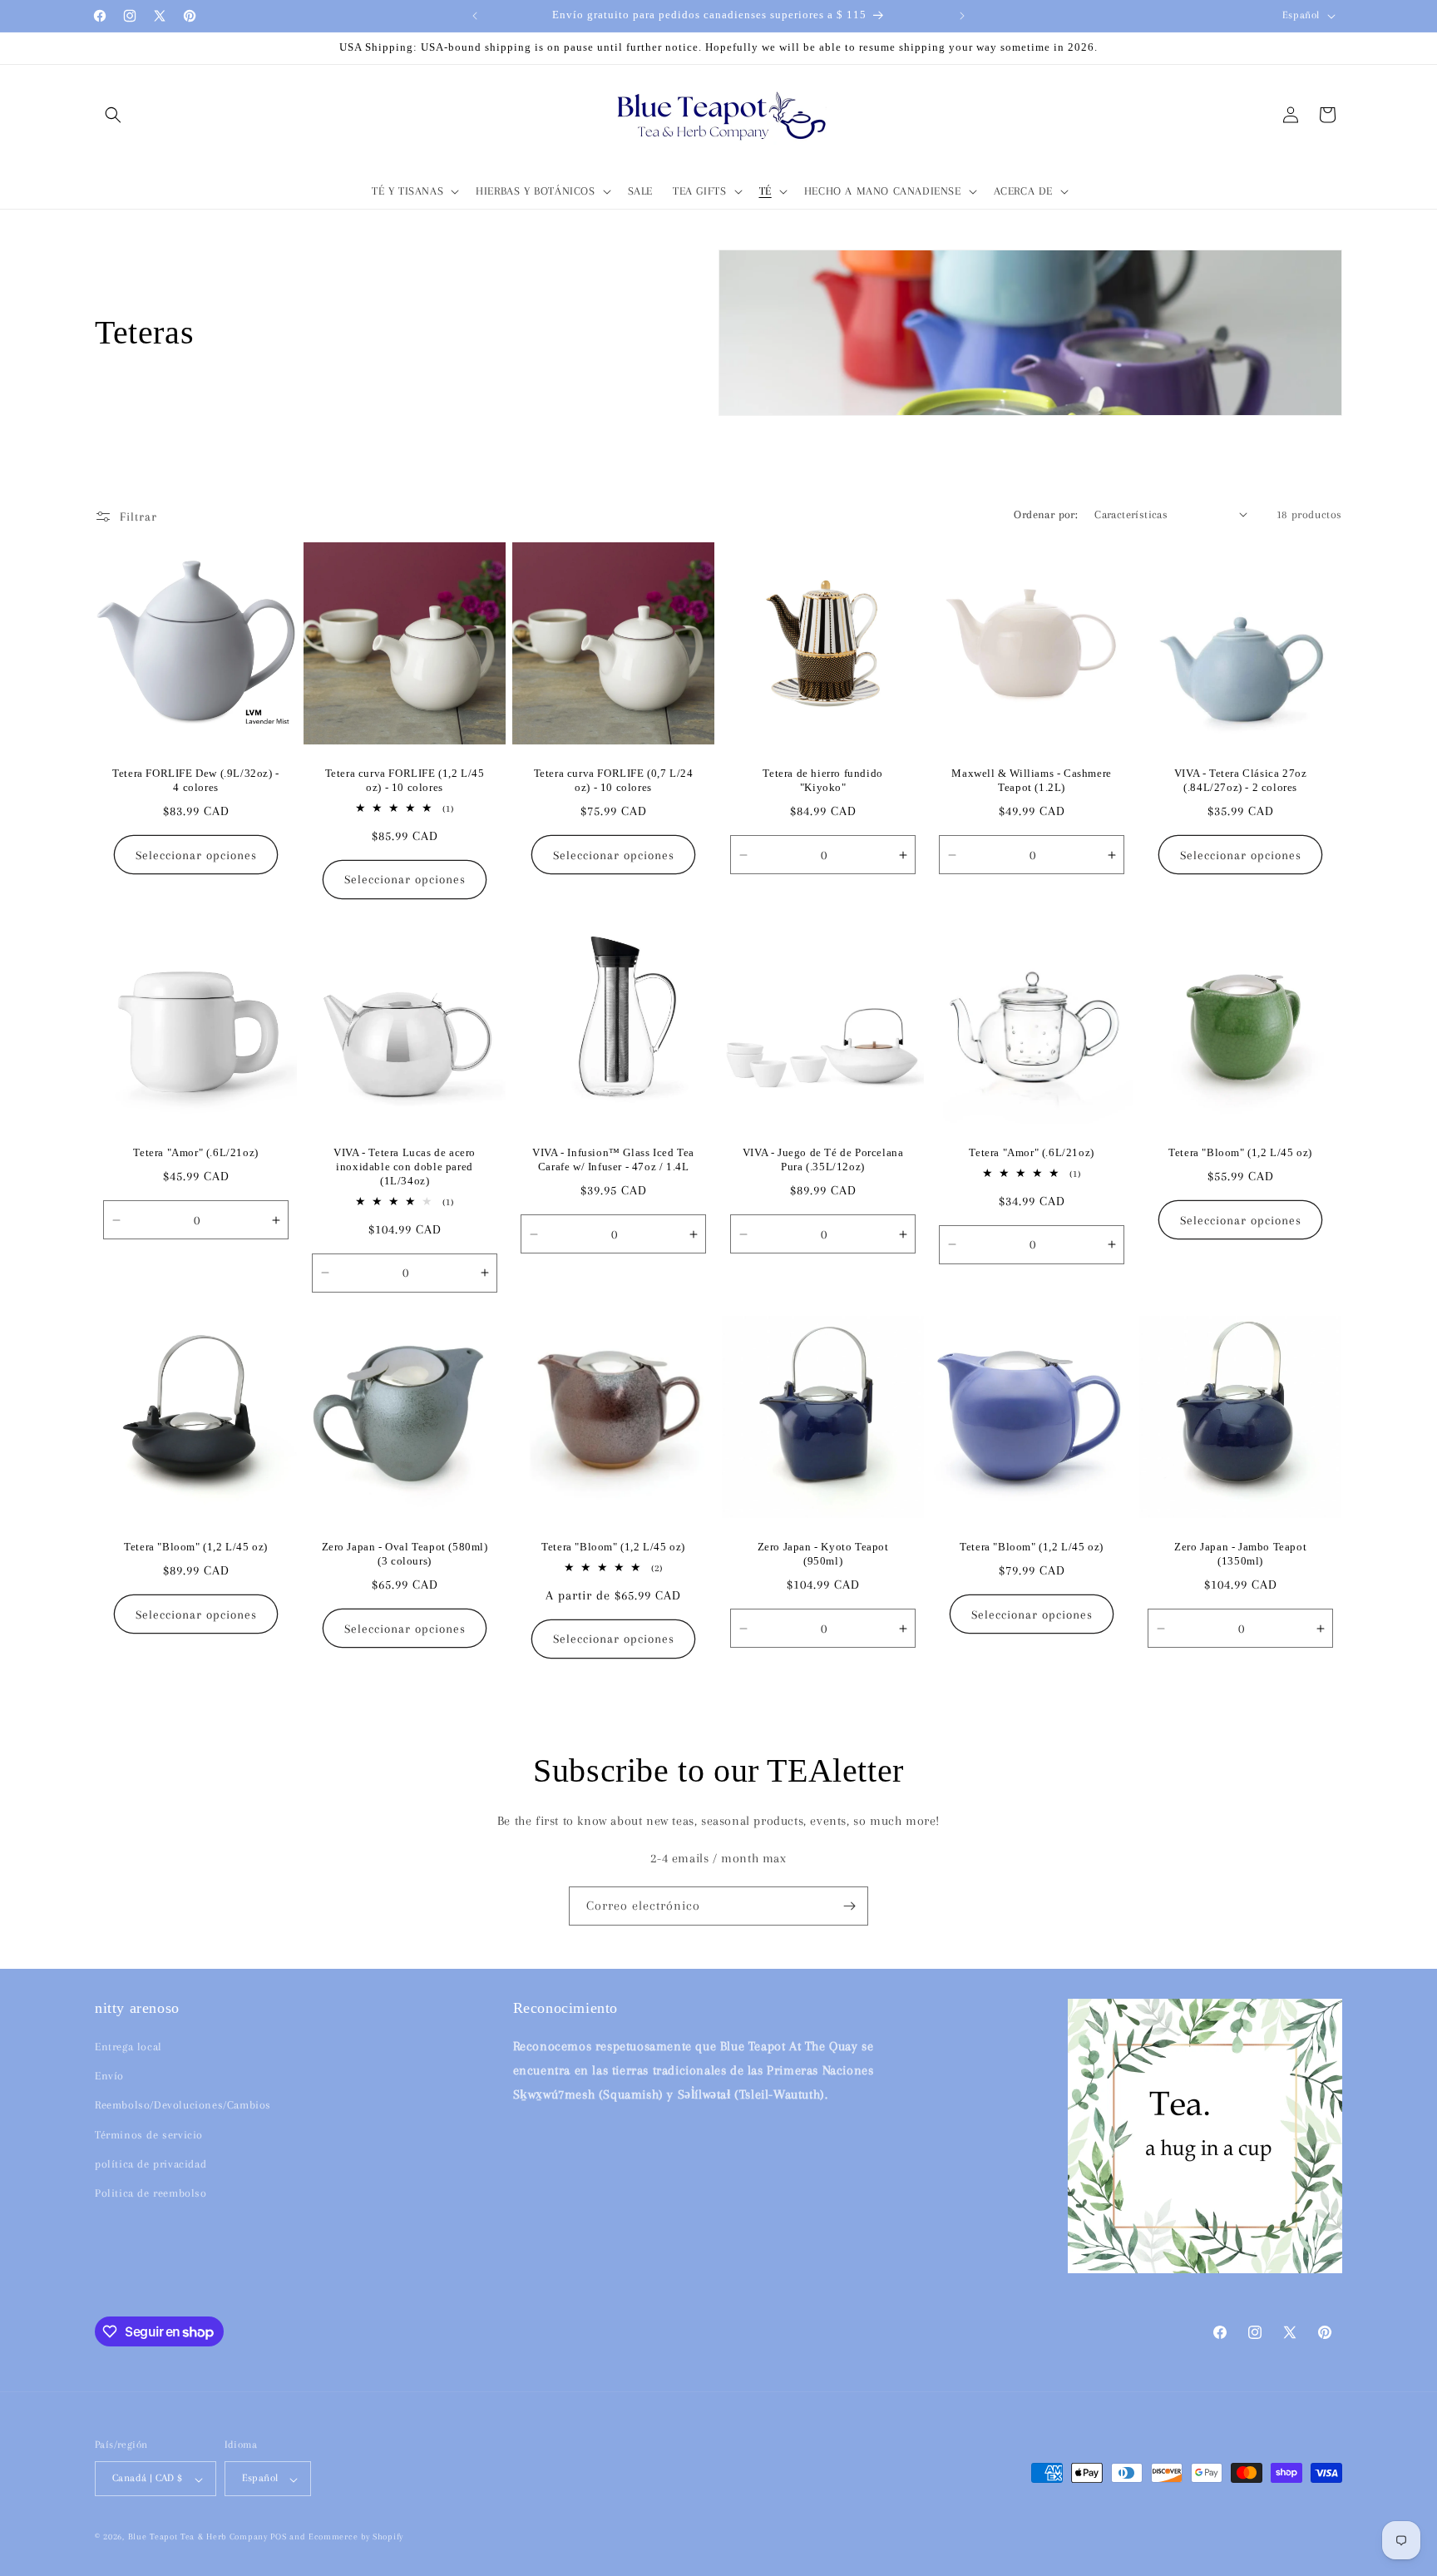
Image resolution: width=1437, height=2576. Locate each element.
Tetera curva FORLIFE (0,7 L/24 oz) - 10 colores (614, 780)
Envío (109, 2077)
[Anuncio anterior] (475, 16)
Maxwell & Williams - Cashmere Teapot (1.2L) (1031, 780)
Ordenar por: (1046, 514)
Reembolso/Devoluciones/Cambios (183, 2106)
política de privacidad (151, 2164)
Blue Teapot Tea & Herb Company (198, 2537)
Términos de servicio (149, 2135)
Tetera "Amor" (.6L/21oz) (195, 1153)
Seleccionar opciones (196, 854)
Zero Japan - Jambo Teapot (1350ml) (1240, 1554)
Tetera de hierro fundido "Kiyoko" (822, 780)
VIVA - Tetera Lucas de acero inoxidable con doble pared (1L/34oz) (405, 1167)
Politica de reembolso (151, 2193)
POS (278, 2537)
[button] (113, 115)
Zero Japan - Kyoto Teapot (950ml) (822, 1554)
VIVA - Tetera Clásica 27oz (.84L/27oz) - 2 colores (1241, 780)
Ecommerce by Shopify (356, 2537)
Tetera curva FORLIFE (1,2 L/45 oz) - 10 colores (405, 780)
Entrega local (128, 2047)
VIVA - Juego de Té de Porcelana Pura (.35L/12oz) (822, 1160)
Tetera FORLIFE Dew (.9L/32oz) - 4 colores (196, 780)
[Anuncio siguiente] (962, 16)
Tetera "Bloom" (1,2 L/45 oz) (1240, 1153)
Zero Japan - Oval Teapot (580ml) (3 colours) (405, 1554)
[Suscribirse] (849, 1906)
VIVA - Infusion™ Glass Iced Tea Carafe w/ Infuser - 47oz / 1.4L (614, 1160)
